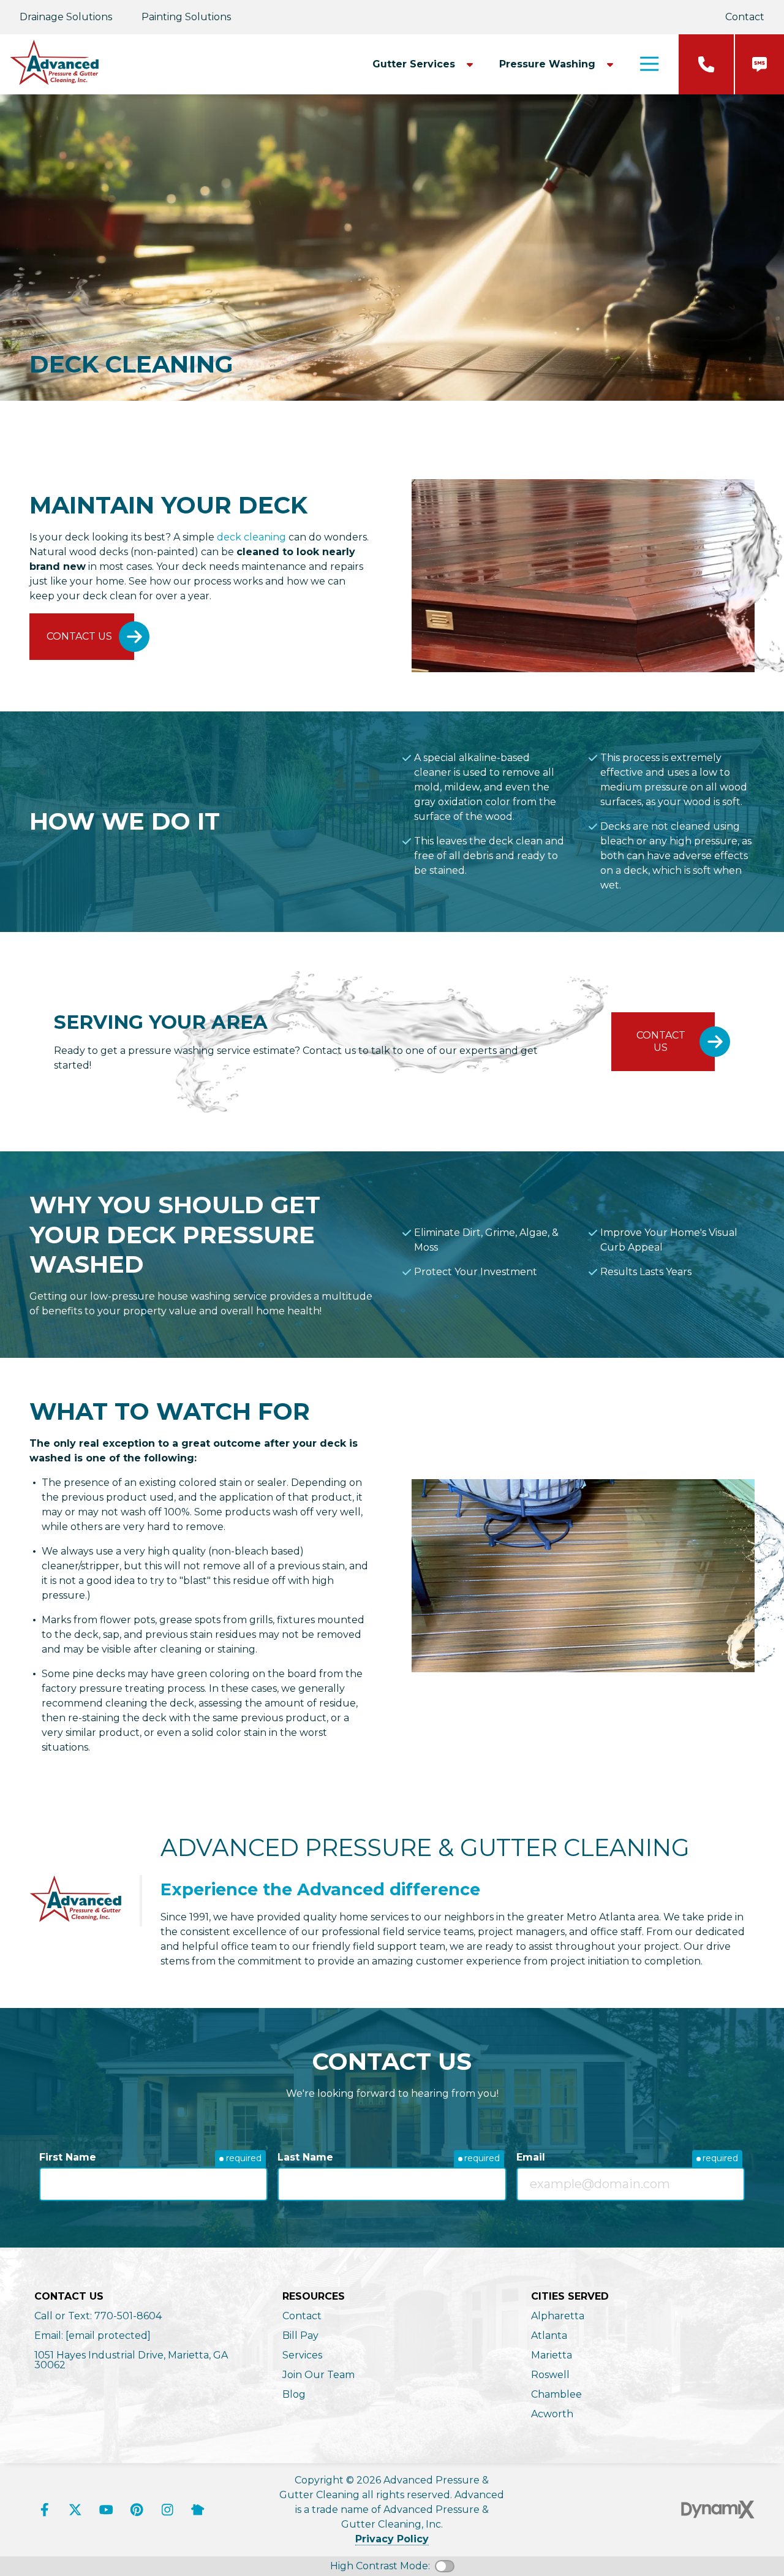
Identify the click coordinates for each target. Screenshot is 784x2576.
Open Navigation (649, 64)
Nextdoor (198, 2510)
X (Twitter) (75, 2510)
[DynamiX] (718, 2510)
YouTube (106, 2510)
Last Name (305, 2157)
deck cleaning (251, 537)
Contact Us (79, 636)
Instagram (167, 2510)
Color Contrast (445, 2566)
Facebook (45, 2510)
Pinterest (137, 2510)
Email (531, 2157)
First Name (68, 2157)
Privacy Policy (392, 2539)
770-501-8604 (706, 64)
